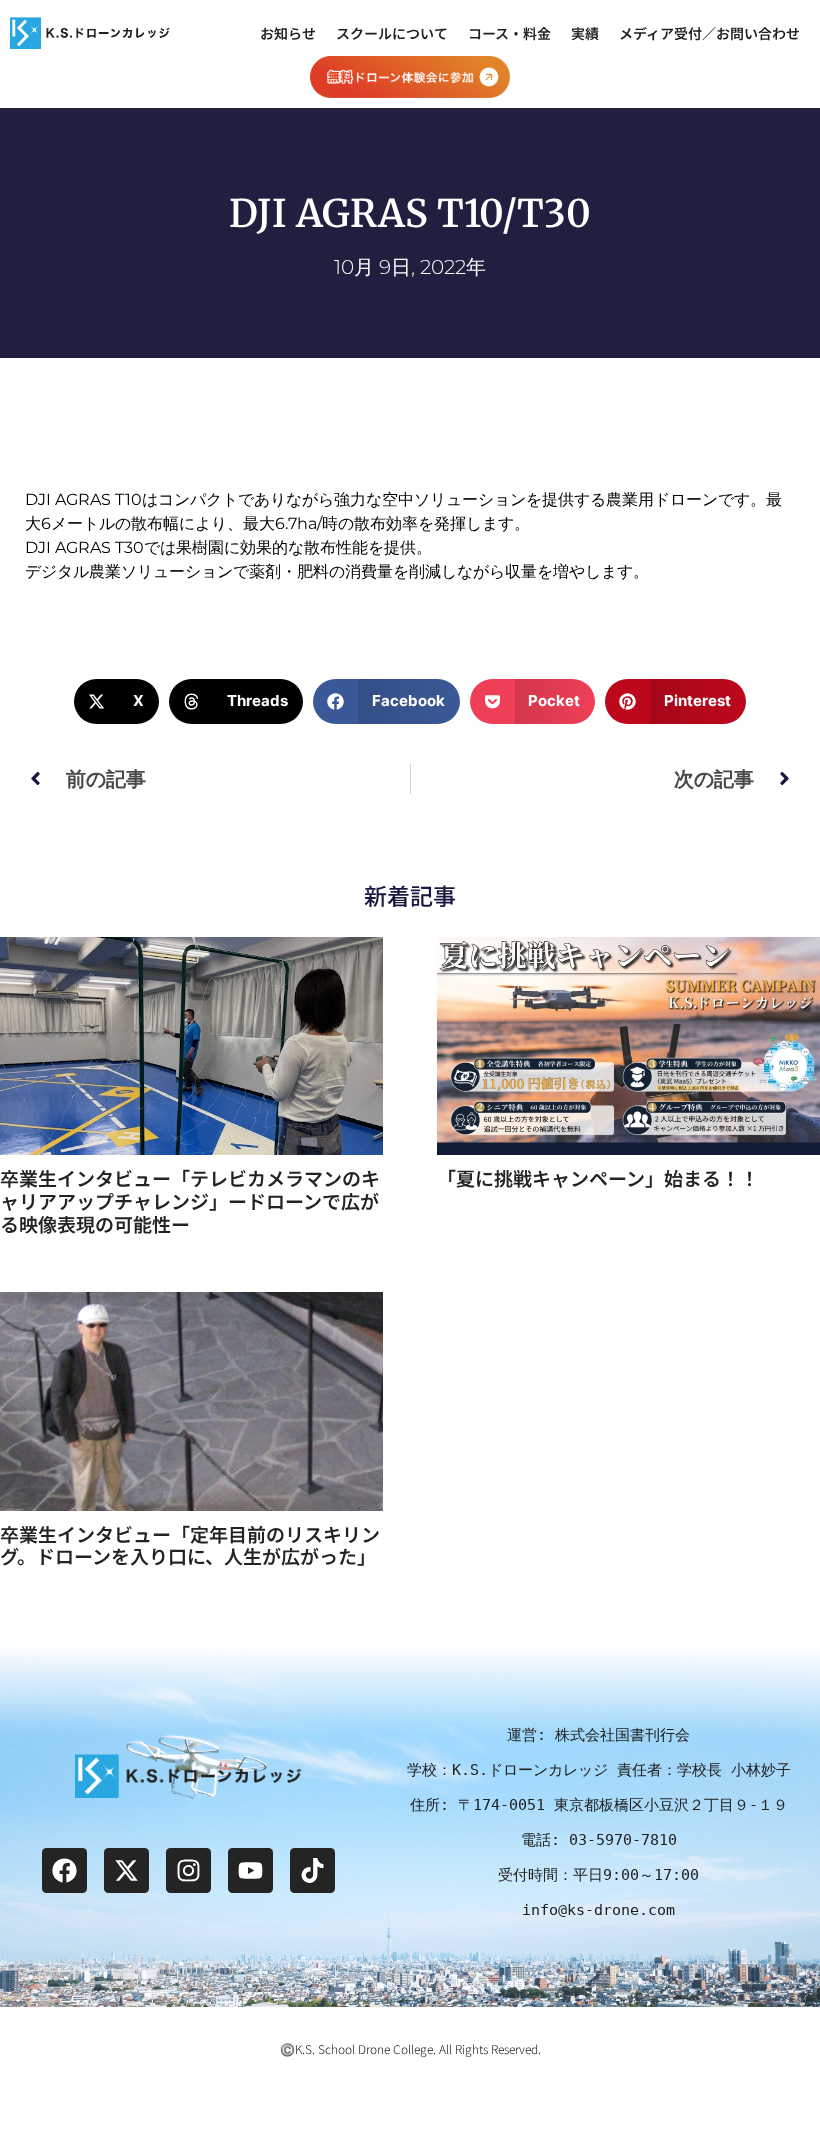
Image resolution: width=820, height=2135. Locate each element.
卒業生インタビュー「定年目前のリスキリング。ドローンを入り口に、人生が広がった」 (190, 1545)
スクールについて (392, 33)
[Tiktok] (312, 1870)
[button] (116, 701)
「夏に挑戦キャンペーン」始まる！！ (598, 1177)
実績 (585, 33)
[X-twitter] (126, 1870)
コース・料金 (509, 33)
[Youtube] (250, 1870)
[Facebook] (64, 1870)
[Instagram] (188, 1870)
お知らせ (288, 33)
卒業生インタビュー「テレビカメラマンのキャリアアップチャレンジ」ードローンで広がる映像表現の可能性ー (190, 1200)
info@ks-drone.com (598, 1910)
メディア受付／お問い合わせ (709, 33)
